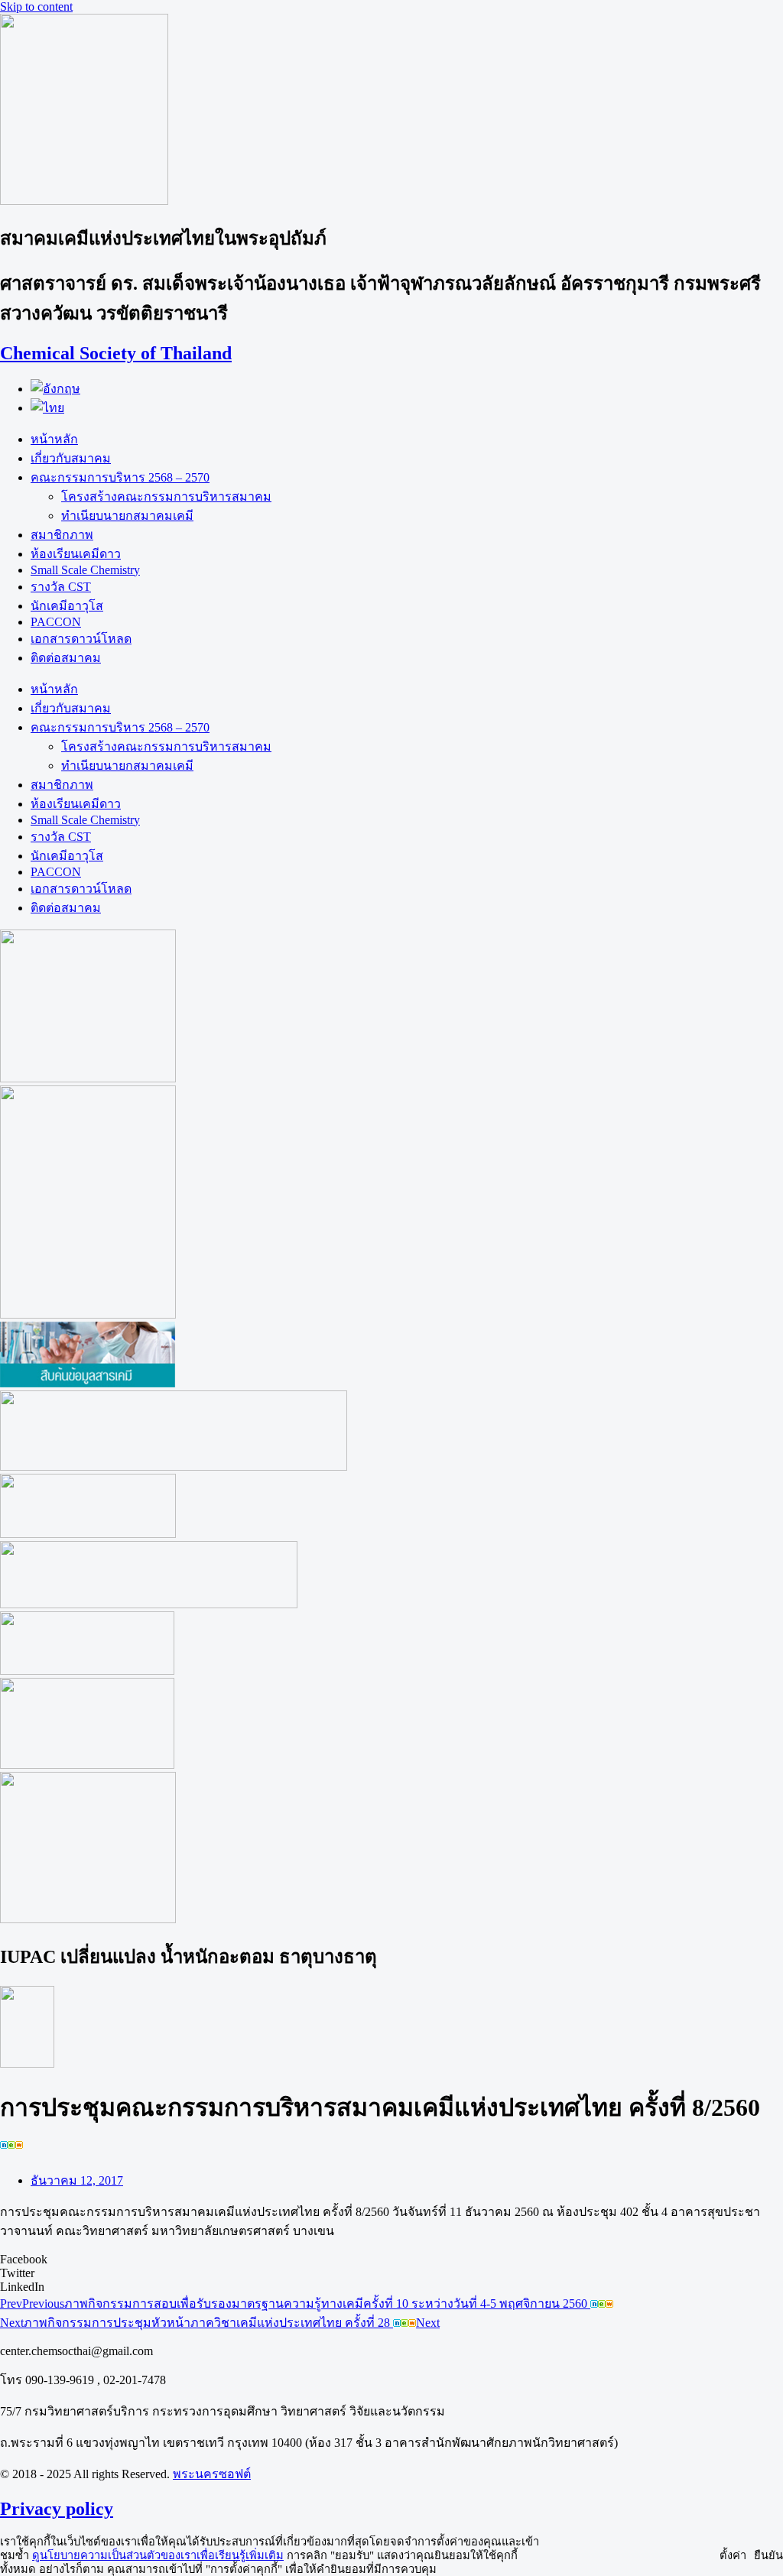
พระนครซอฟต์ (212, 2474)
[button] (391, 2260)
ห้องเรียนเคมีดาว (76, 554)
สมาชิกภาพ (62, 535)
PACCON (56, 622)
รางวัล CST (61, 587)
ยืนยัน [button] (768, 2555)
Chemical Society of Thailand (116, 353)
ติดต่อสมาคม (66, 658)
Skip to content (36, 6)
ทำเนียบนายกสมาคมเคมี (127, 516)
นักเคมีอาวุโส (67, 606)
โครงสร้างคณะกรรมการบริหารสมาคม (166, 496)
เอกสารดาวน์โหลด (81, 639)
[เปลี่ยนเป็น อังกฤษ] (55, 389)
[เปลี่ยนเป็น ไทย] (47, 408)
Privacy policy (57, 2509)
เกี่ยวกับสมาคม (71, 458)
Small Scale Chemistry (85, 570)
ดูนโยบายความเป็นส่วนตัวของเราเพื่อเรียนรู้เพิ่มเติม (158, 2555)
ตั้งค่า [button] (733, 2555)
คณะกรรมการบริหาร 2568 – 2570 (120, 477)
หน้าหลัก (54, 439)
